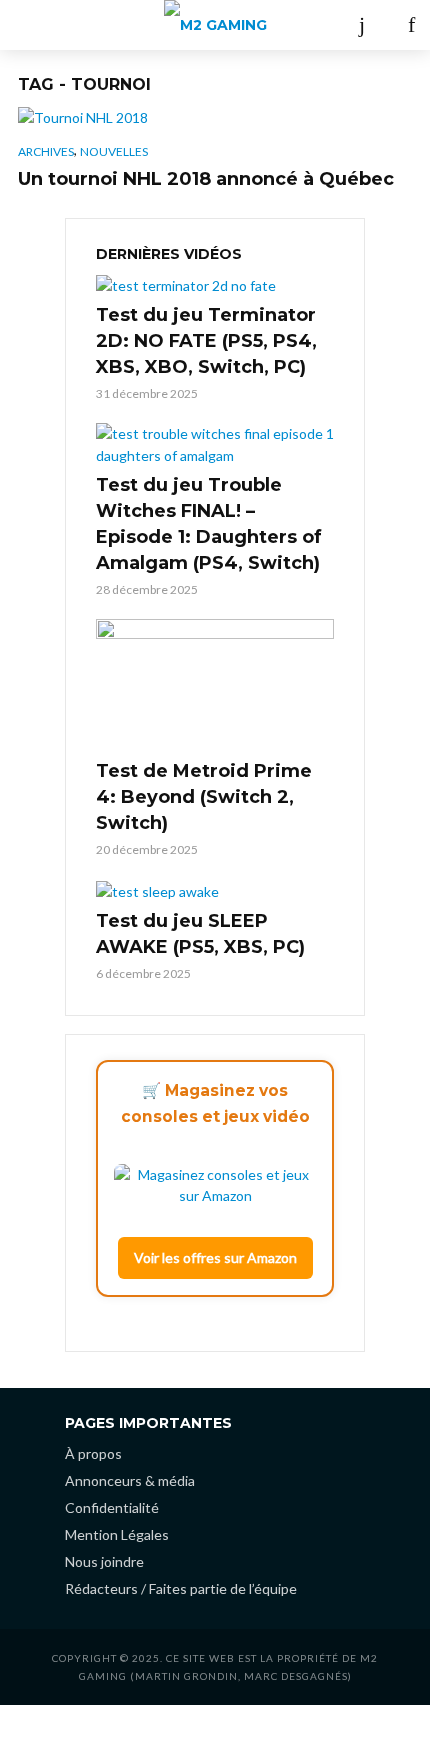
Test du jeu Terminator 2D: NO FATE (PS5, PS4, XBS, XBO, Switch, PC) (206, 341)
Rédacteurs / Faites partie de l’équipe (181, 1588)
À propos (93, 1453)
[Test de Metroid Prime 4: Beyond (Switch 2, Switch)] (215, 686)
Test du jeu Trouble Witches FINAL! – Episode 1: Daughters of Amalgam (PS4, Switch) (209, 524)
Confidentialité (112, 1507)
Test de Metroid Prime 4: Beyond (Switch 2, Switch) (204, 797)
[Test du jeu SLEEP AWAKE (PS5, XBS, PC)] (215, 890)
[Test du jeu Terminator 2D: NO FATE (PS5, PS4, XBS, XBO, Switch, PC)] (215, 285)
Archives (46, 151)
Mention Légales (117, 1534)
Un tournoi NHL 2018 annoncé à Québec (206, 179)
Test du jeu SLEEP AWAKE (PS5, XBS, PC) (200, 934)
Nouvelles (114, 151)
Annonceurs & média (130, 1480)
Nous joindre (104, 1561)
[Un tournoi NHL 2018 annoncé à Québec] (215, 117)
